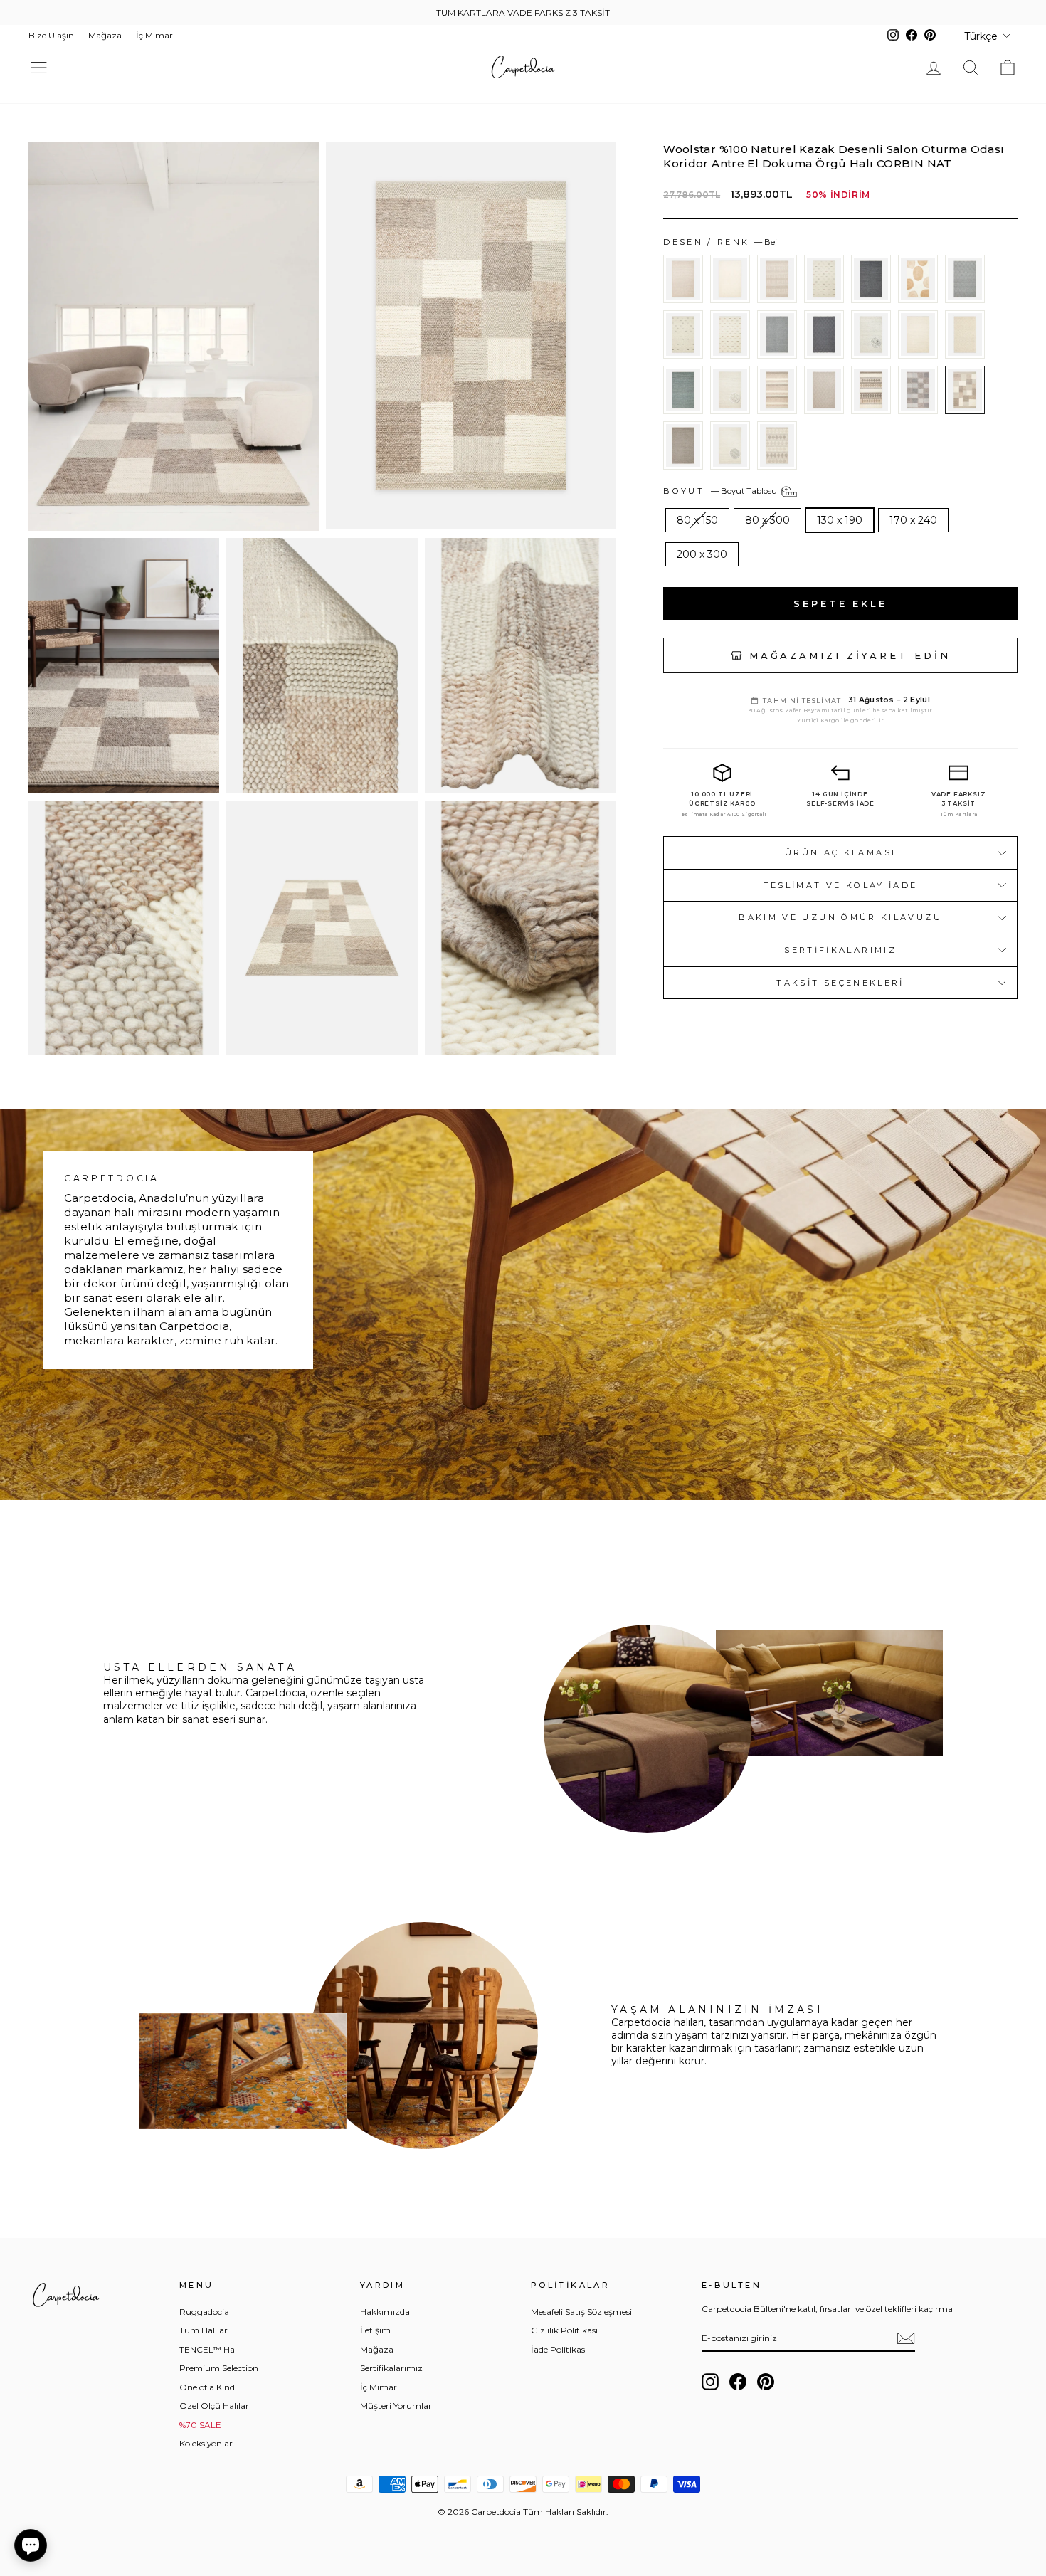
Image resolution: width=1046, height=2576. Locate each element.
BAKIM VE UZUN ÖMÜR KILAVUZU (840, 917)
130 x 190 (840, 520)
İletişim (375, 2330)
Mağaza (105, 35)
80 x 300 (767, 520)
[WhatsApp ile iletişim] (31, 2545)
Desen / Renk (720, 242)
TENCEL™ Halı (209, 2349)
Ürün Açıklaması (840, 852)
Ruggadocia (204, 2312)
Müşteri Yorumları (397, 2406)
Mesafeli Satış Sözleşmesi (581, 2312)
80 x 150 (697, 520)
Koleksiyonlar (206, 2443)
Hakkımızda (385, 2312)
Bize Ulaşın (51, 35)
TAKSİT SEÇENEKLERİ (840, 983)
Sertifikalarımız (840, 950)
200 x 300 (702, 554)
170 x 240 (913, 520)
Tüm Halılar (204, 2330)
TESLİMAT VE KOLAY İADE (841, 885)
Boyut (721, 491)
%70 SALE (200, 2425)
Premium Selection (219, 2368)
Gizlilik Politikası (564, 2330)
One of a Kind (207, 2387)
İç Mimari (155, 35)
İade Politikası (559, 2349)
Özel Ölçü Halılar (214, 2406)
